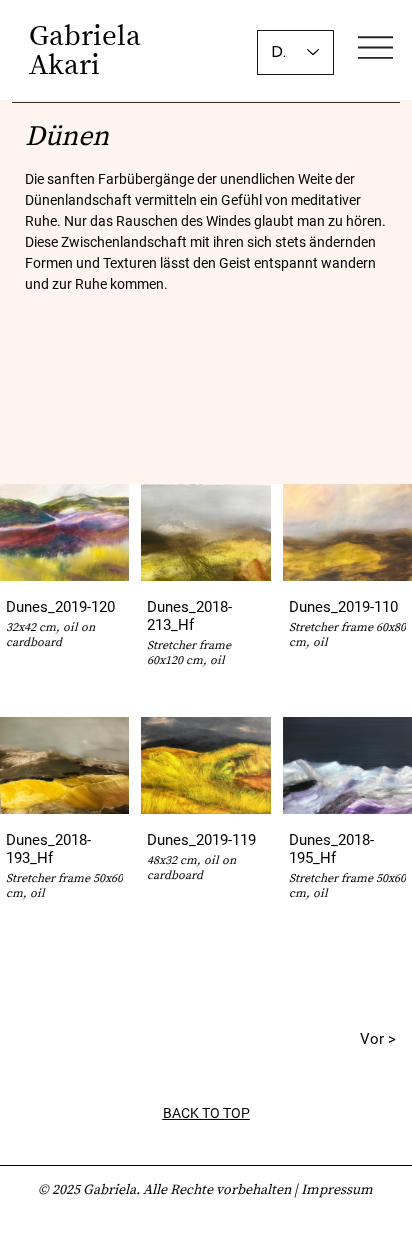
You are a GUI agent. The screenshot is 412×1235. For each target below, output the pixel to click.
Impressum (337, 1189)
